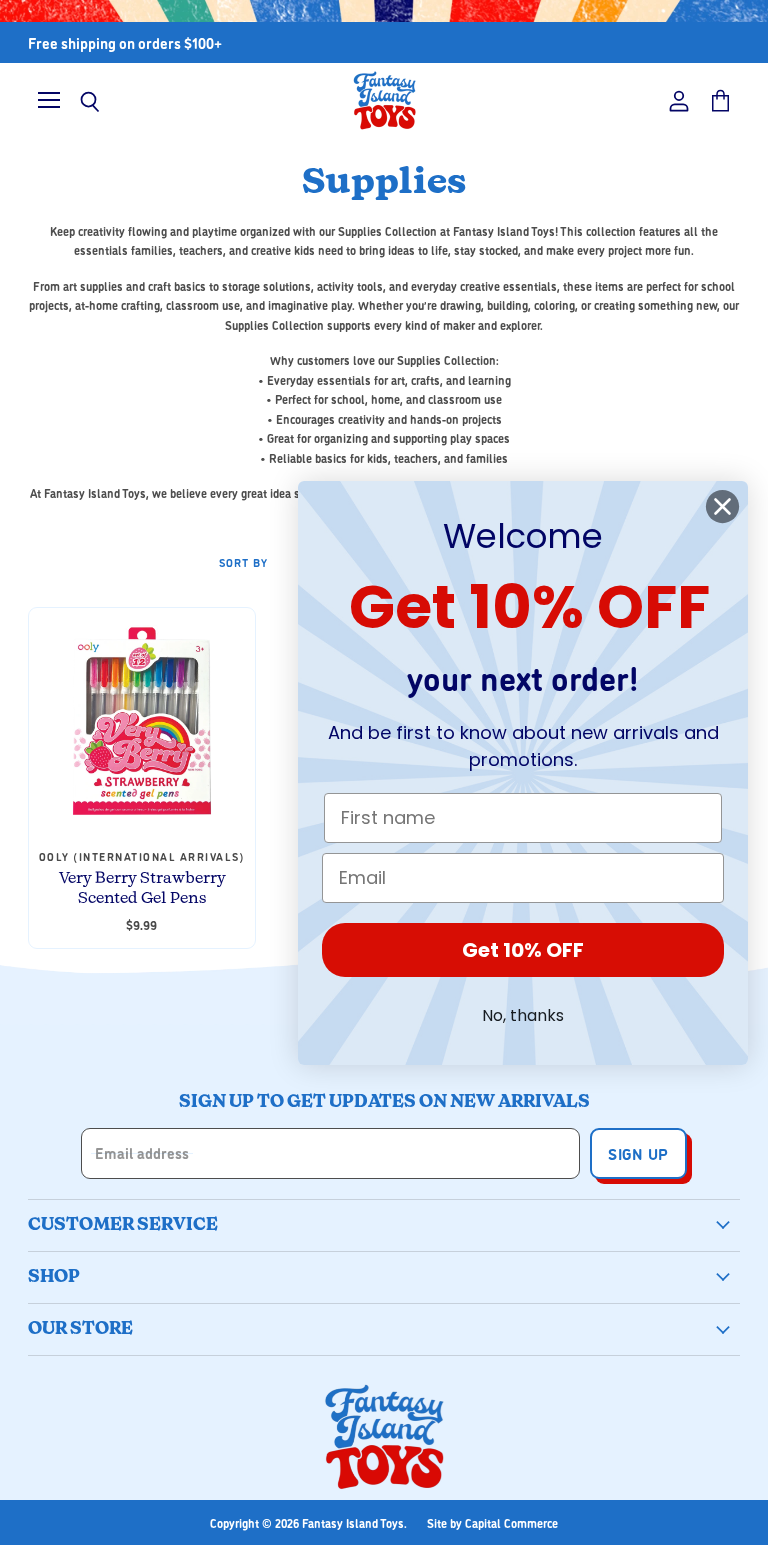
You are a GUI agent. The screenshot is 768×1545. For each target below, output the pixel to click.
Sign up (638, 1153)
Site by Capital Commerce (492, 1522)
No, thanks (523, 1015)
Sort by (243, 562)
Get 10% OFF (523, 950)
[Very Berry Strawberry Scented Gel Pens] (142, 721)
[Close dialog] (722, 506)
